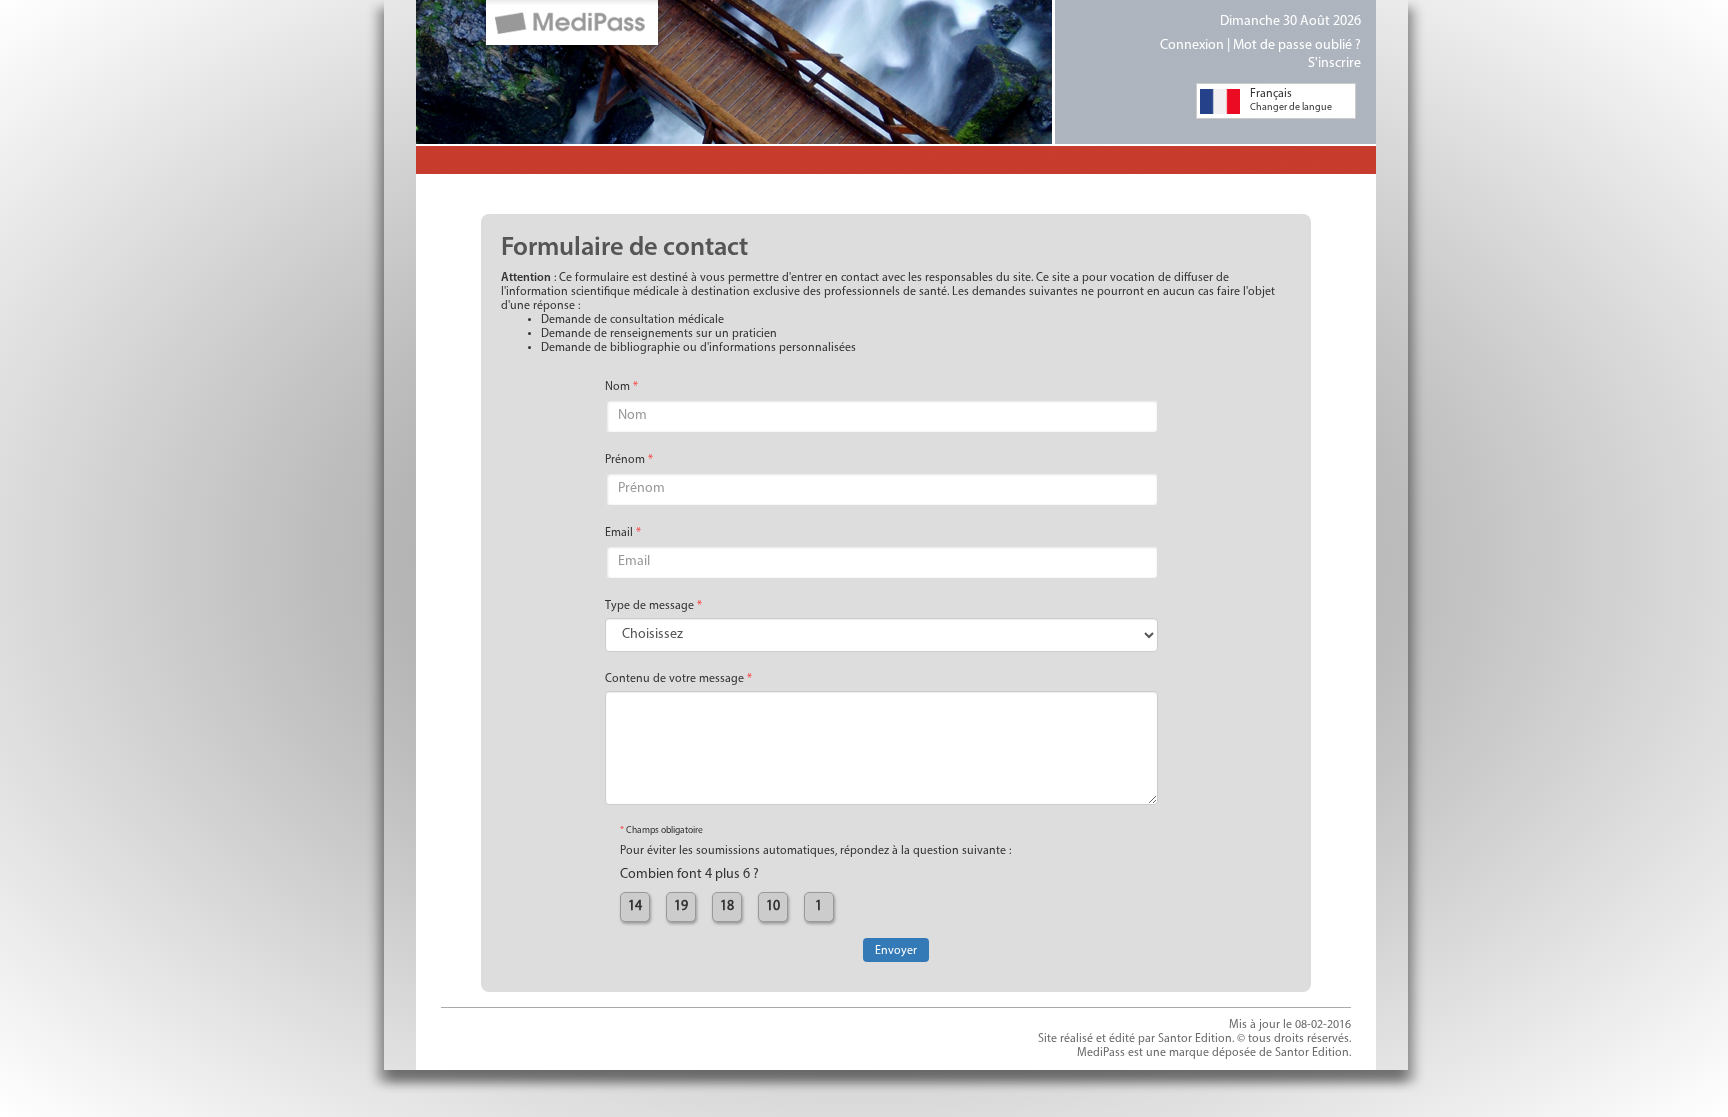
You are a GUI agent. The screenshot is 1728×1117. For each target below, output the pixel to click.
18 (727, 906)
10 (773, 906)
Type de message (653, 606)
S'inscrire (1334, 63)
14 (635, 906)
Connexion (1192, 45)
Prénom (629, 460)
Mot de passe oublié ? (1297, 45)
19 (681, 906)
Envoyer (896, 951)
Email (623, 533)
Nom (621, 387)
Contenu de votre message (678, 679)
